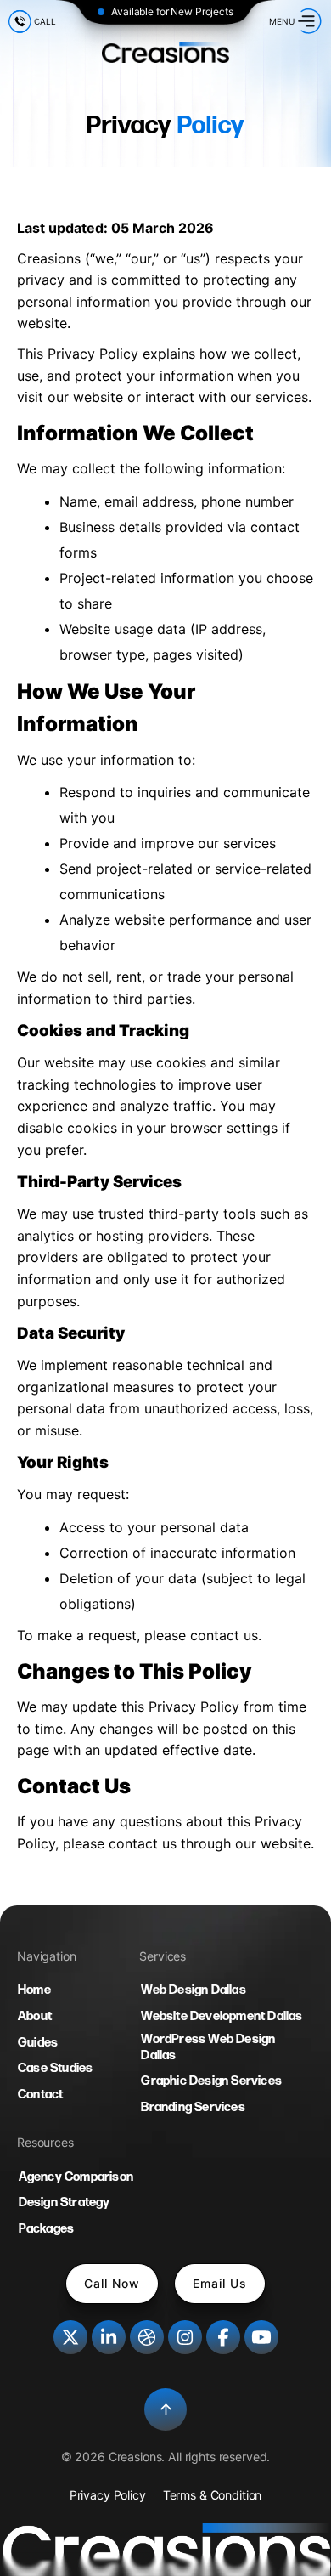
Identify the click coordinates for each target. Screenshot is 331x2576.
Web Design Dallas (193, 1990)
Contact (40, 2095)
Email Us (220, 2283)
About (35, 2016)
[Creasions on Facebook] (223, 2337)
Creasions (135, 2457)
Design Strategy (65, 2202)
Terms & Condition (213, 2495)
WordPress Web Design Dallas (208, 2047)
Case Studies (55, 2068)
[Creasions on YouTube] (261, 2337)
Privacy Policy (108, 2495)
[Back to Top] (165, 2409)
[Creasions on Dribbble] (147, 2337)
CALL (45, 21)
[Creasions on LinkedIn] (109, 2337)
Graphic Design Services (211, 2081)
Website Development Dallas (222, 2016)
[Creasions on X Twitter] (70, 2337)
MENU (282, 21)
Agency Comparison (76, 2177)
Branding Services (193, 2107)
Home (34, 1990)
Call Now (112, 2283)
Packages (47, 2229)
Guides (38, 2043)
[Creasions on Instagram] (185, 2337)
